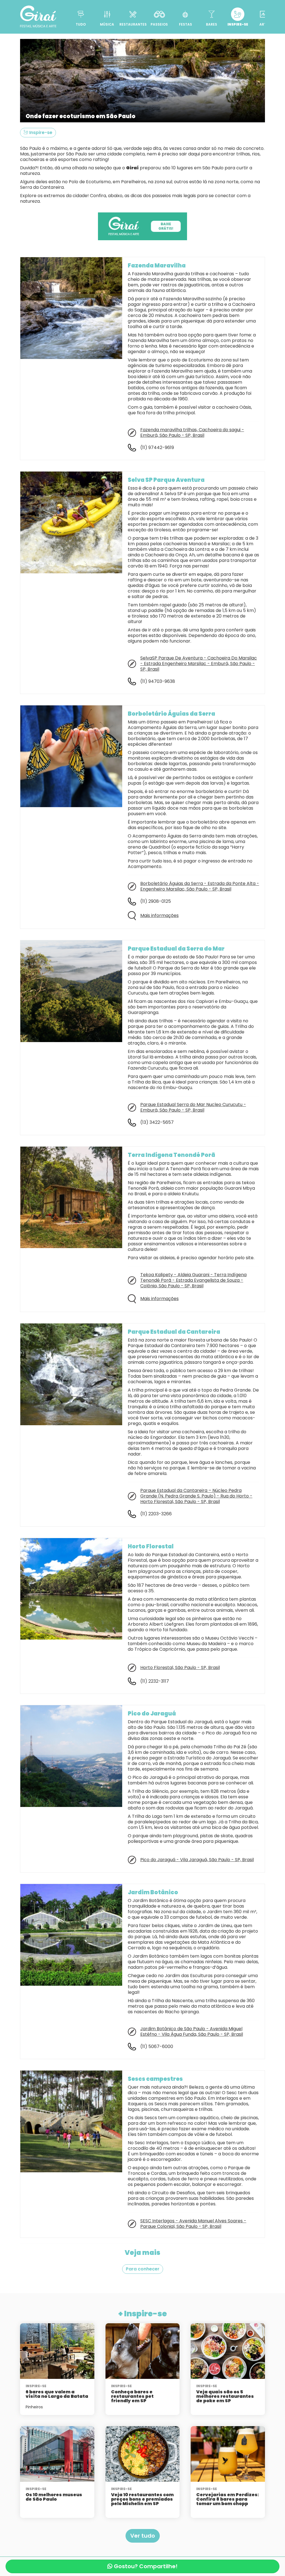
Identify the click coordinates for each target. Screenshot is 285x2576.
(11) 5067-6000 (157, 2046)
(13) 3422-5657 (157, 1122)
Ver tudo (143, 2536)
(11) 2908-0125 (156, 901)
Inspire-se (40, 132)
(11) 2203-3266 (156, 1514)
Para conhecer (143, 2269)
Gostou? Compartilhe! (145, 2566)
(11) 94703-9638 (158, 681)
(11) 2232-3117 (155, 1681)
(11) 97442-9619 (157, 447)
